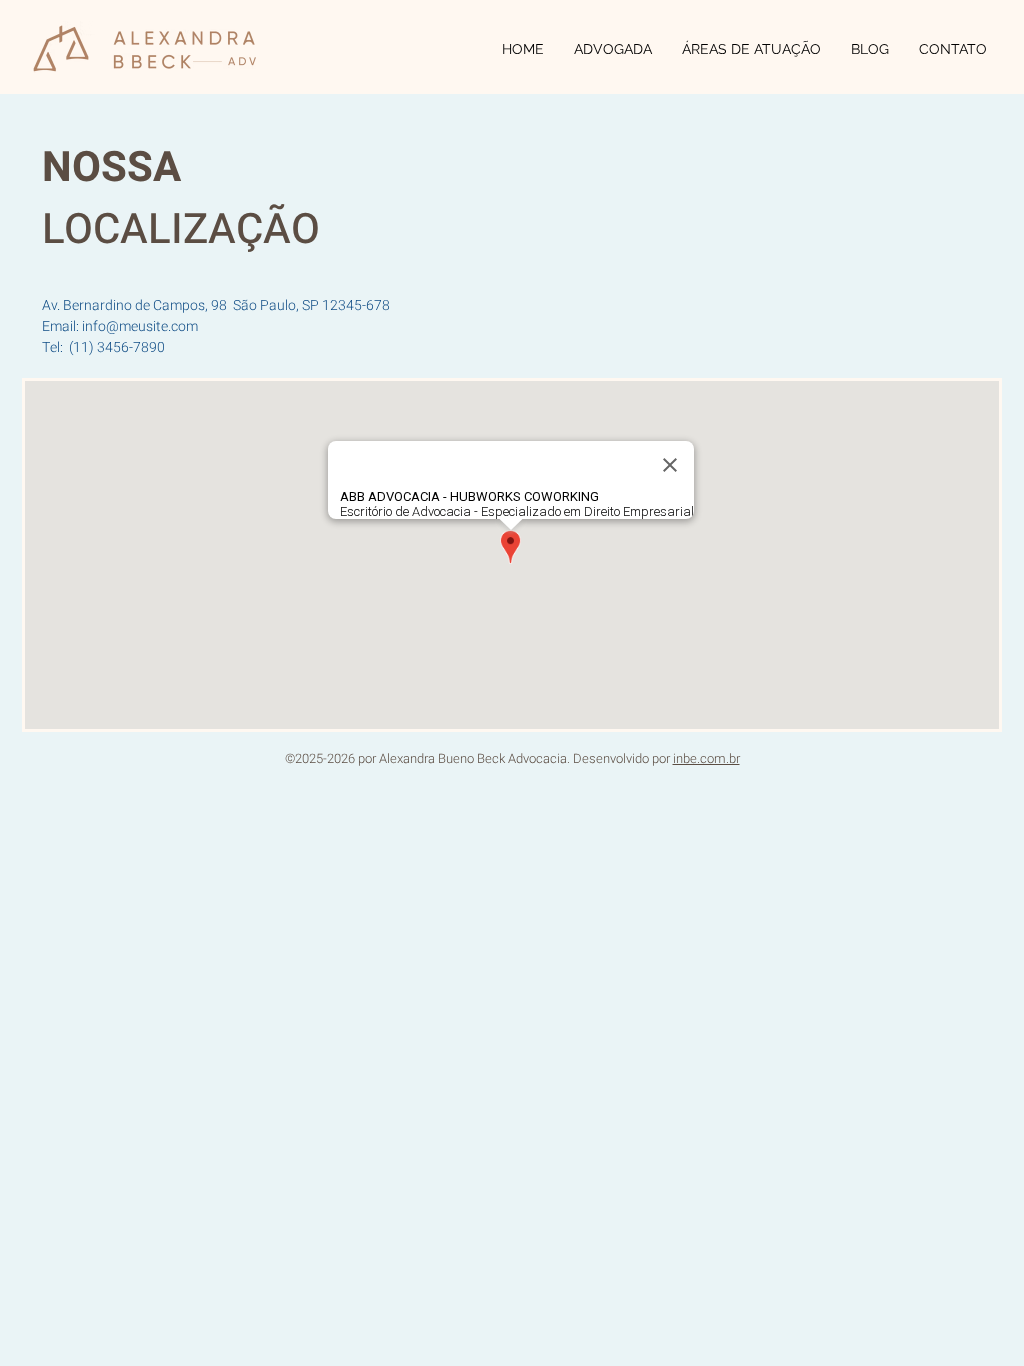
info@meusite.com (140, 326)
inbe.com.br (706, 758)
